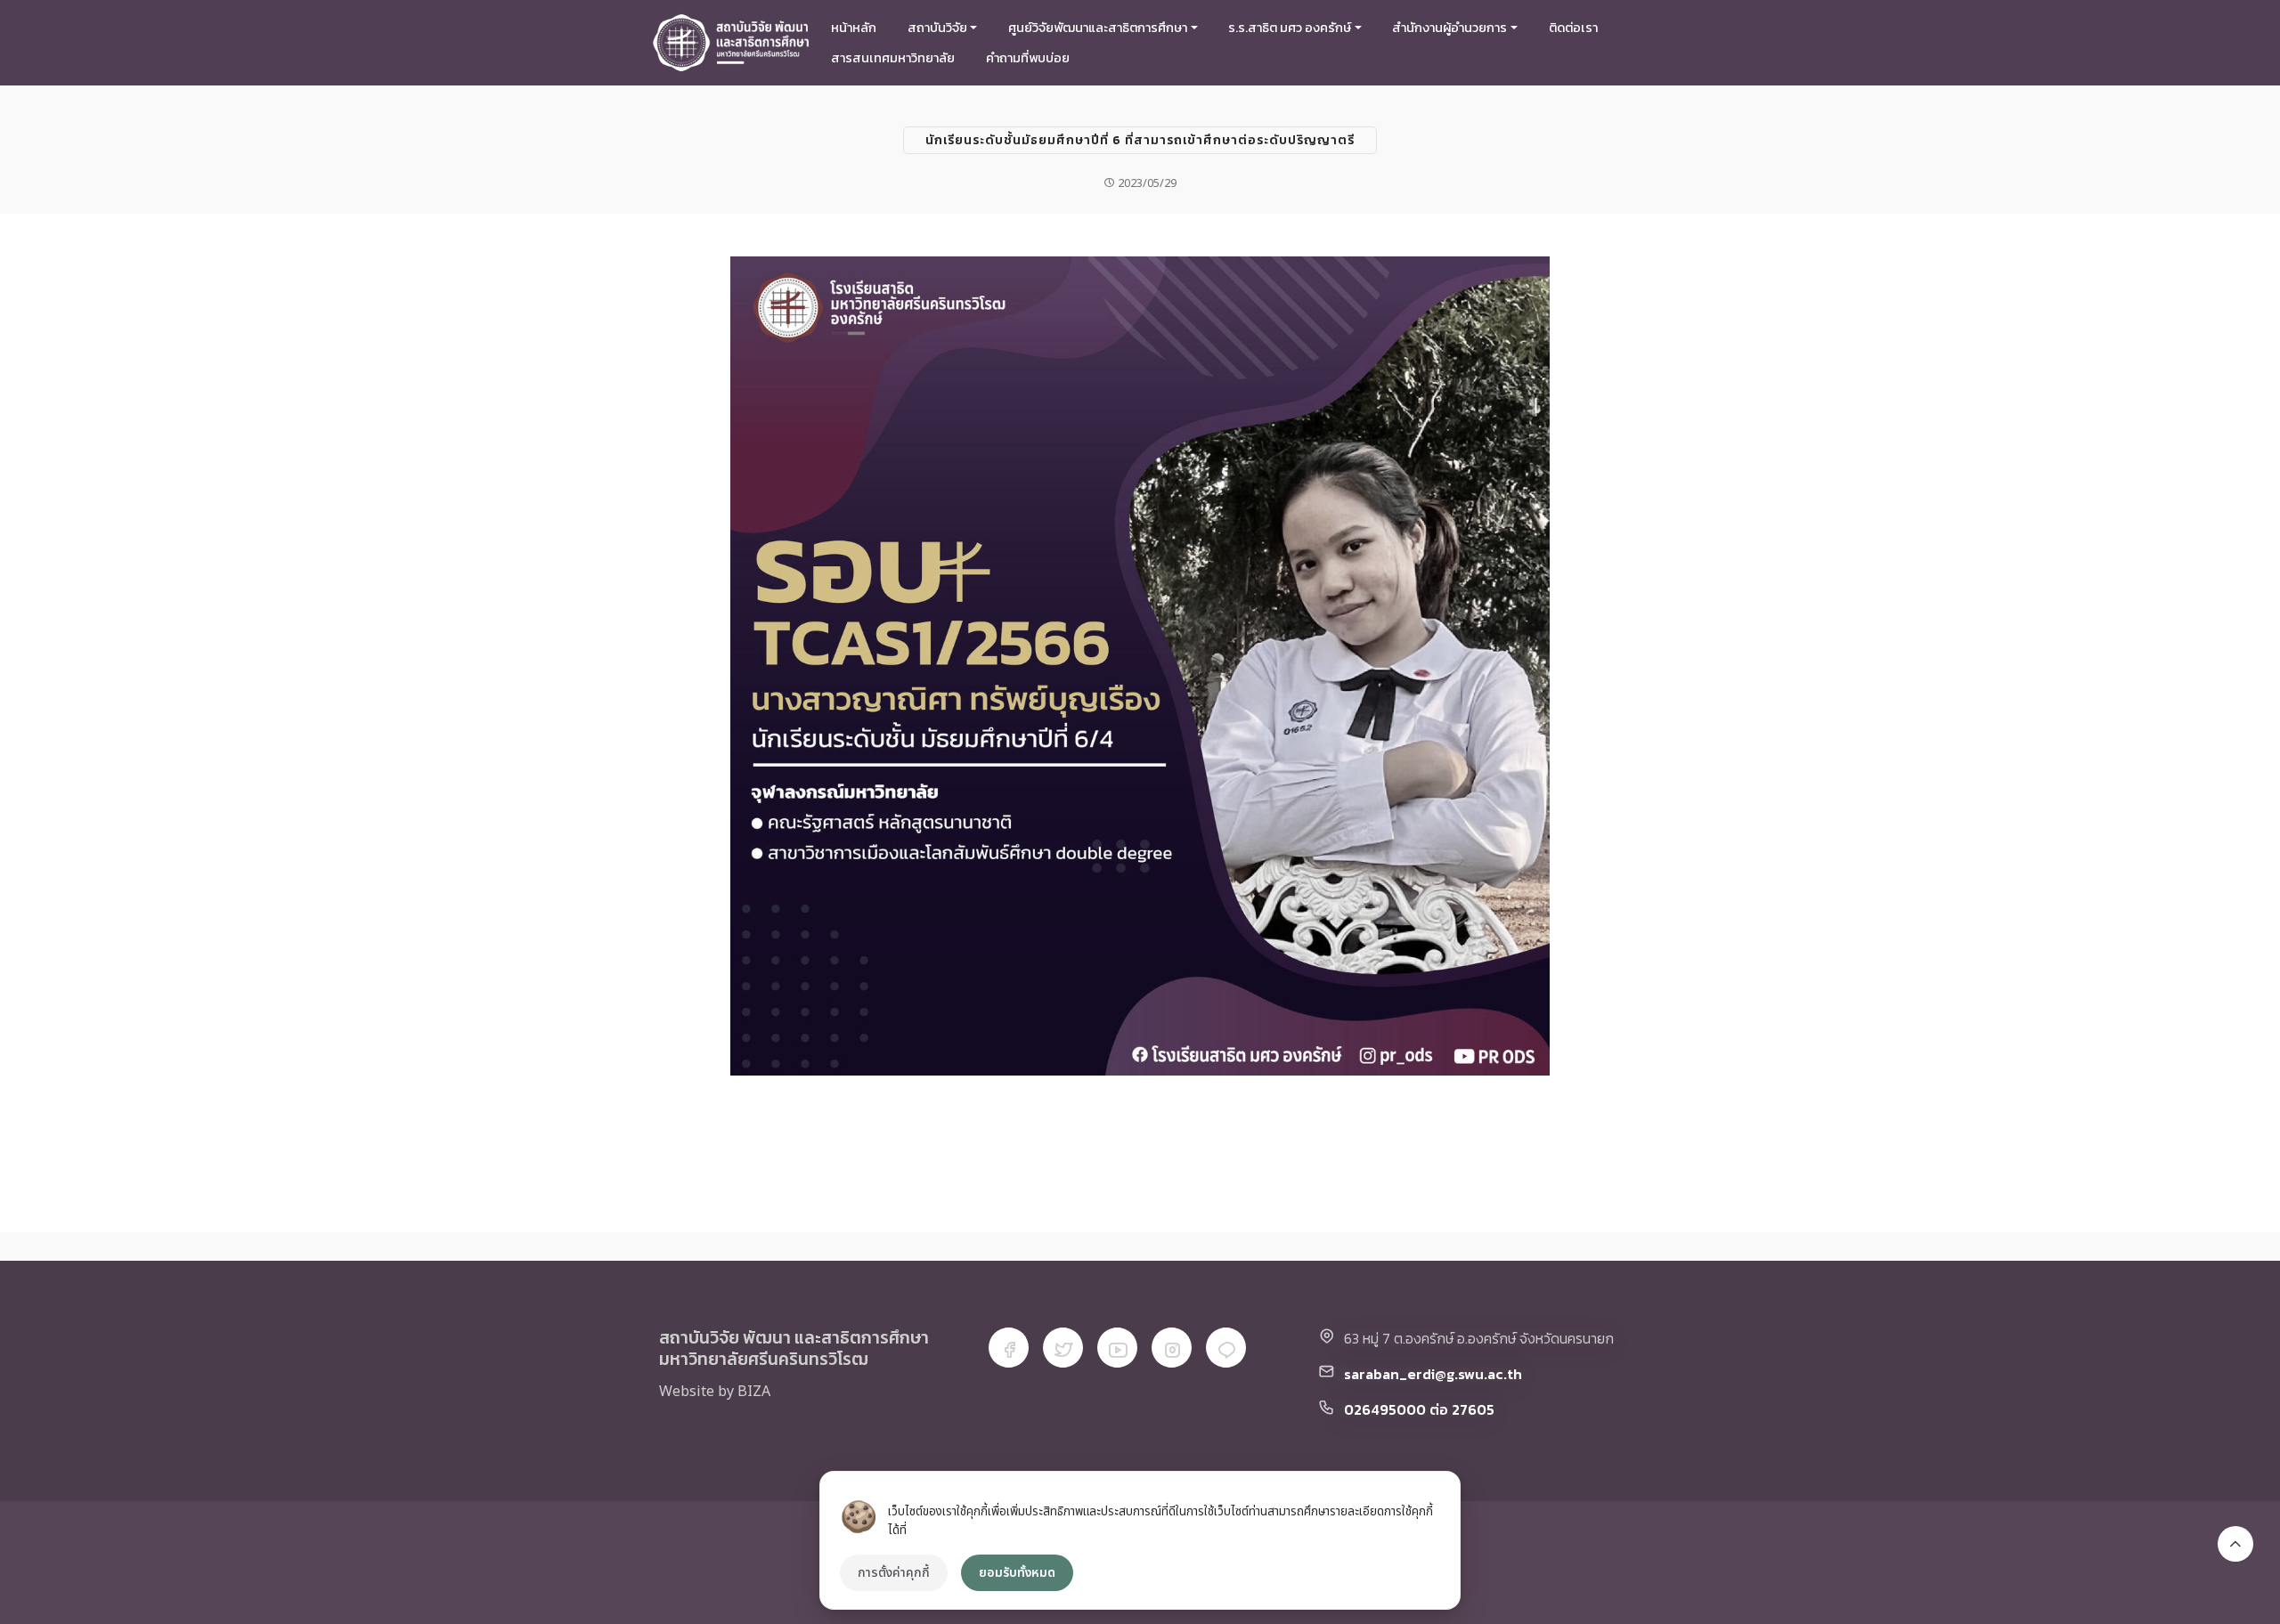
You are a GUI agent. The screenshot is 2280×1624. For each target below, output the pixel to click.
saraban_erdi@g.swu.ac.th (1433, 1374)
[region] (1140, 1540)
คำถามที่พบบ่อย (1028, 58)
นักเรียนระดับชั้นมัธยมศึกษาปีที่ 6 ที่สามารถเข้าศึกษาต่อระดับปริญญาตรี (1140, 140)
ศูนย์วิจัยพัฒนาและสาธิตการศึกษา (1098, 28)
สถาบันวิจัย (937, 28)
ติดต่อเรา (1573, 28)
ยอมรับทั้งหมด (1017, 1573)
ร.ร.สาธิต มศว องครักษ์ (1290, 28)
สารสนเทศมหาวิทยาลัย (893, 58)
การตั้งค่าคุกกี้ (894, 1573)
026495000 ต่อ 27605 (1419, 1409)
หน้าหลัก (854, 28)
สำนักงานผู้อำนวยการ (1449, 28)
